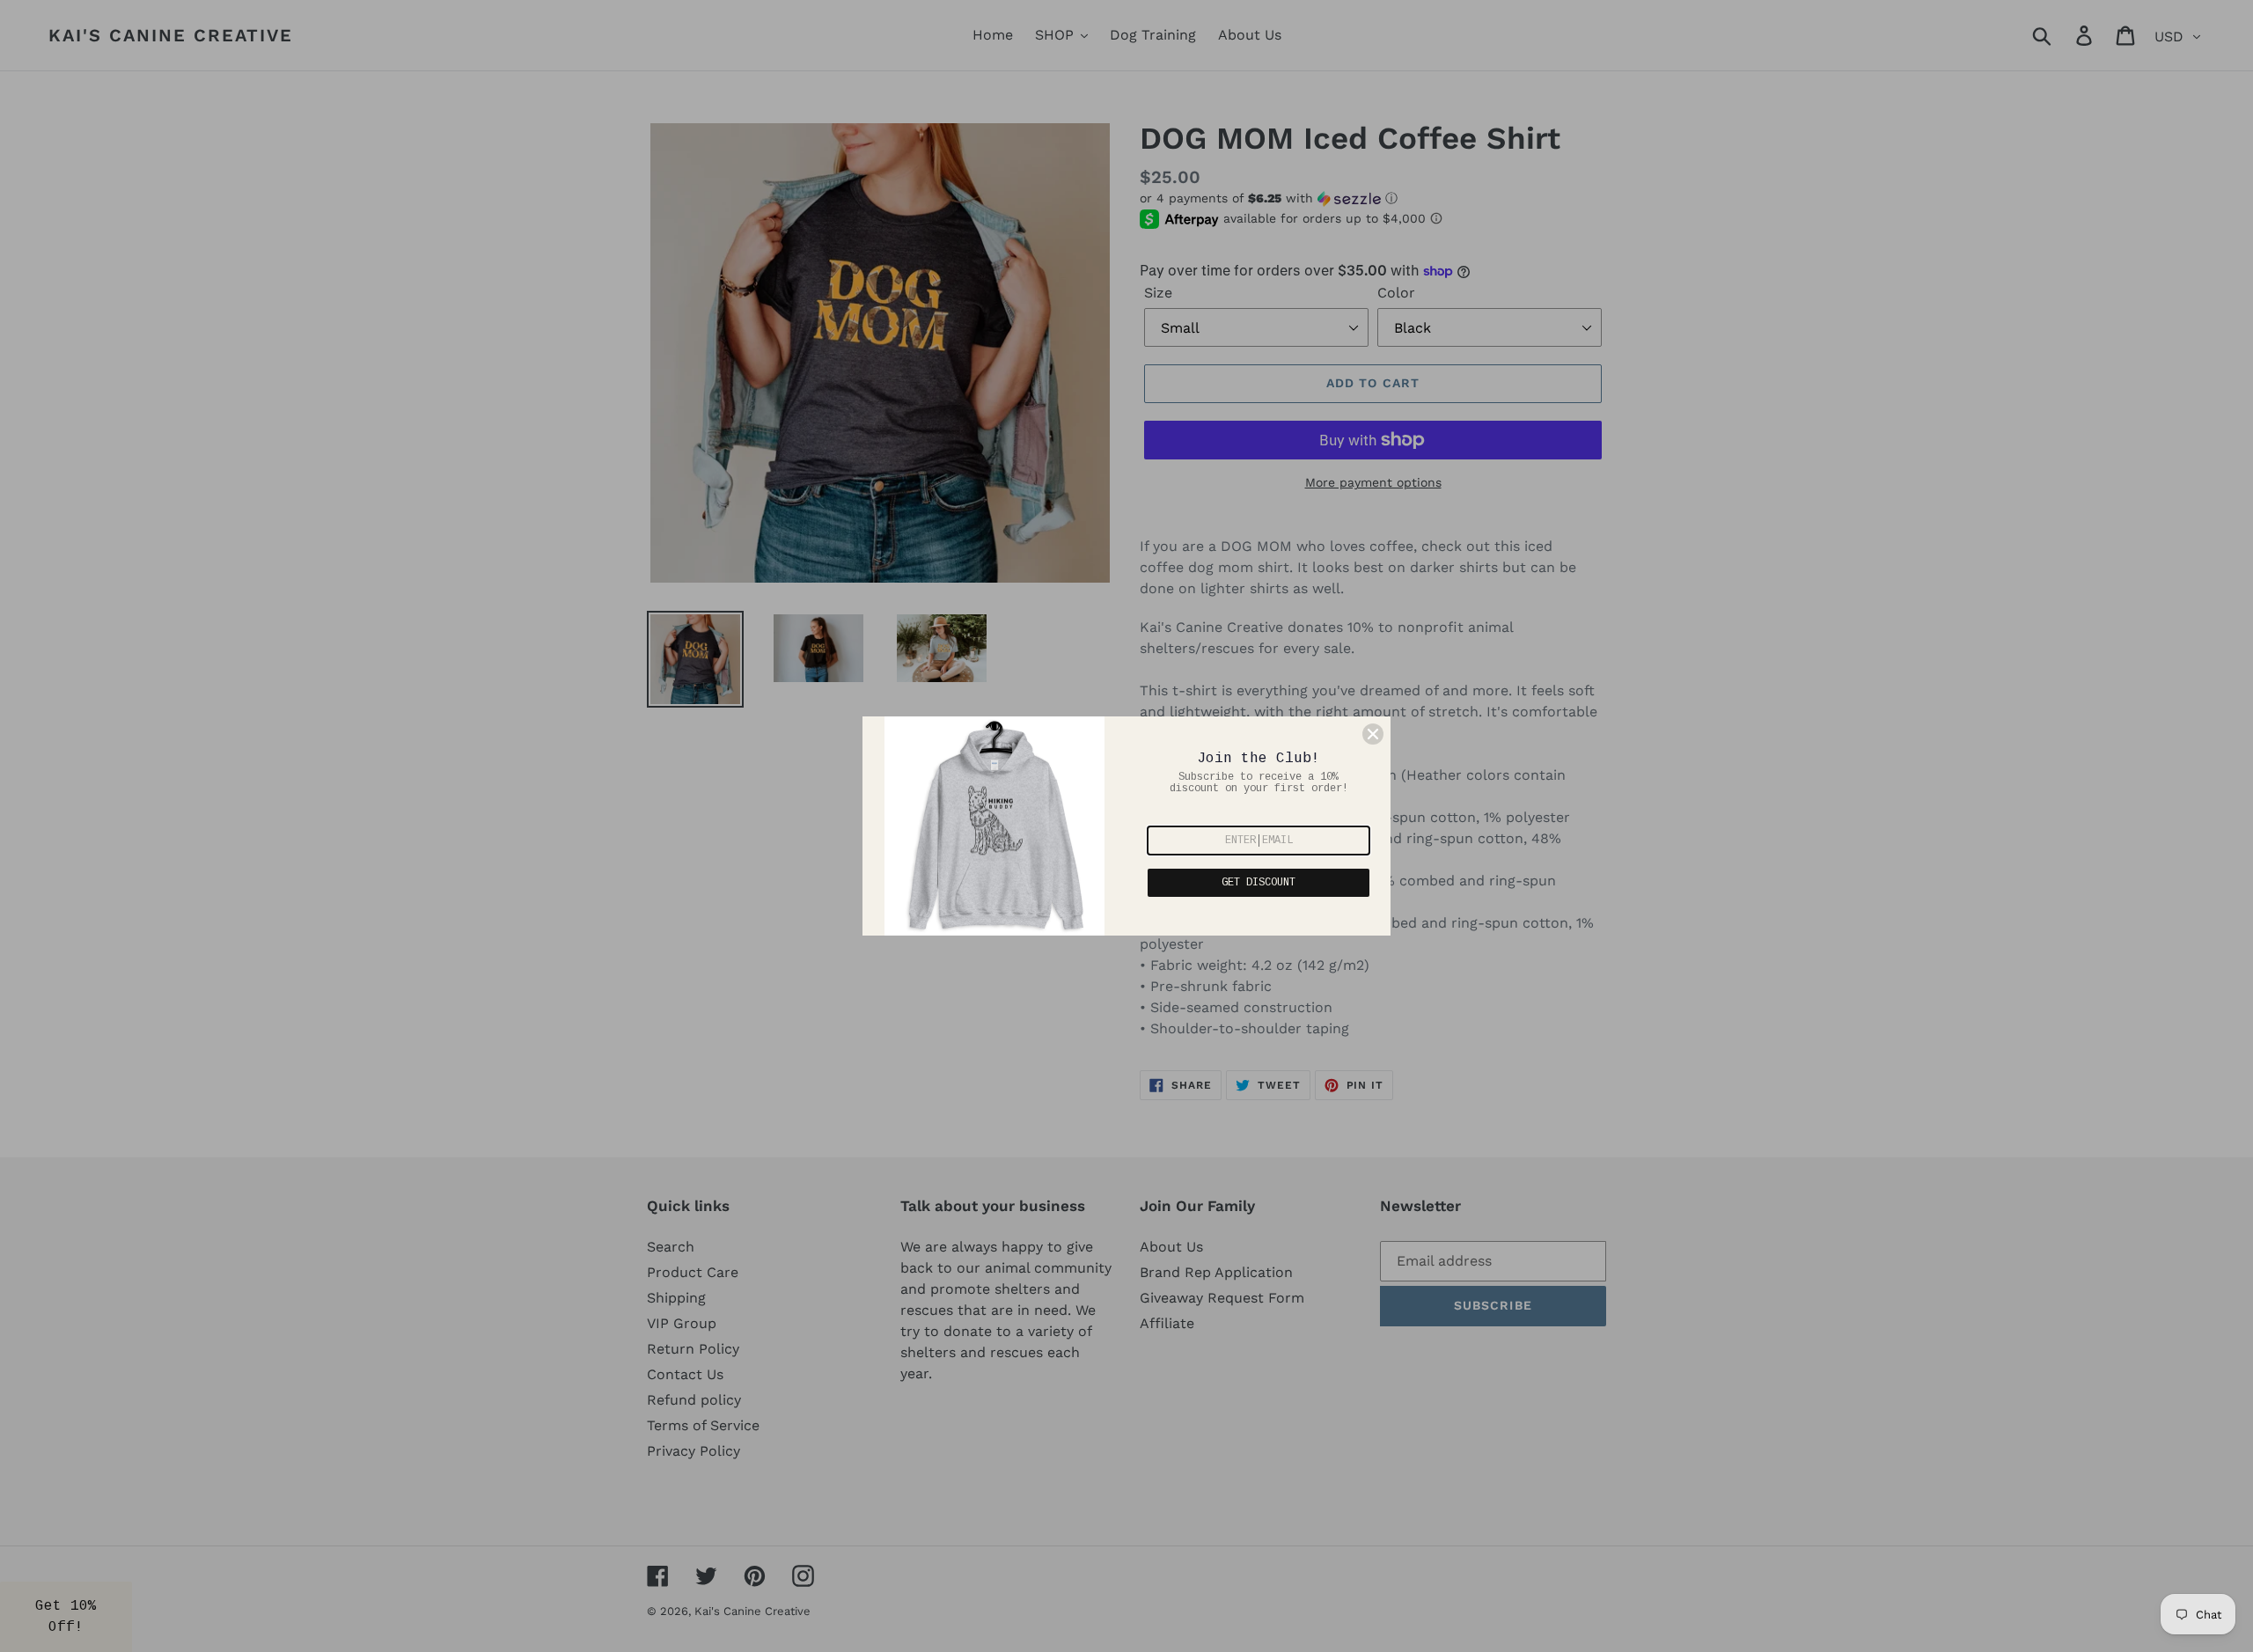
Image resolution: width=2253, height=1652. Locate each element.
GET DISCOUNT (1259, 883)
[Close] (1373, 734)
